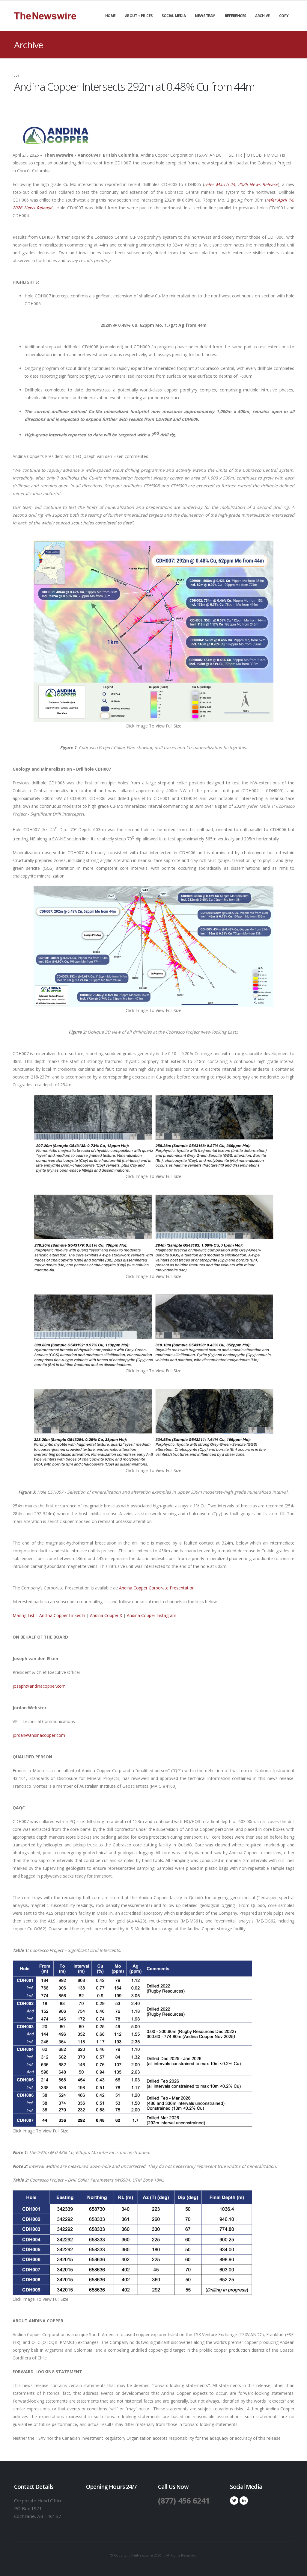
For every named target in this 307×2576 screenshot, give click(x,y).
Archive (262, 16)
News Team (205, 16)
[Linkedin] (244, 2501)
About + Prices (139, 16)
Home (110, 16)
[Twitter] (234, 2501)
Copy (284, 16)
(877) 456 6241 (184, 2501)
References (235, 16)
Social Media (174, 16)
